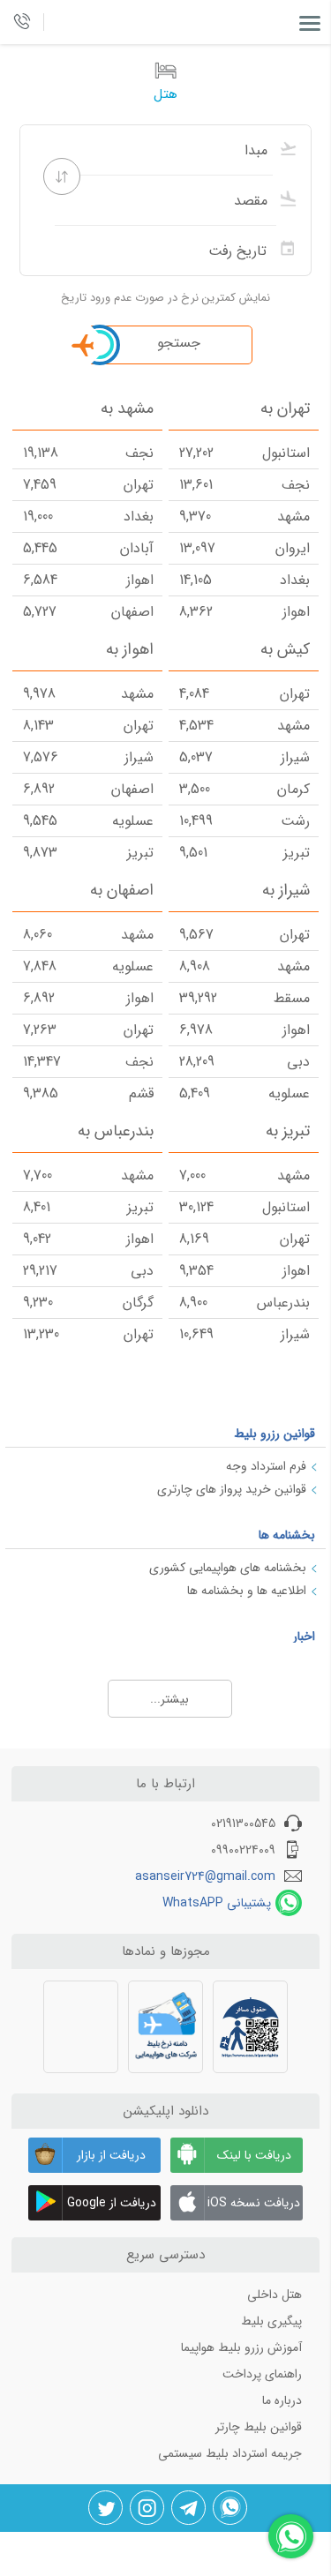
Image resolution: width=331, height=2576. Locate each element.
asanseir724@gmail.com (205, 1876)
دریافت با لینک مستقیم (254, 2159)
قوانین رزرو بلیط (275, 1434)
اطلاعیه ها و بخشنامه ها (247, 1591)
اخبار (304, 1636)
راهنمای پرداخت (262, 2374)
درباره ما (282, 2400)
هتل (165, 94)
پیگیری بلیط (271, 2321)
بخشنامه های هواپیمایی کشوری (228, 1568)
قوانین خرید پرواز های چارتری (232, 1489)
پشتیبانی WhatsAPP (217, 1903)
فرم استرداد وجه (266, 1466)
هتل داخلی (275, 2295)
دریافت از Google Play (112, 2207)
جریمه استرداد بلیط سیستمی (230, 2453)
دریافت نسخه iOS (254, 2203)
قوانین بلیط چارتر (259, 2427)
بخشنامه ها (287, 1535)
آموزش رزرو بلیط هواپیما (241, 2348)
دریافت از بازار (111, 2155)
